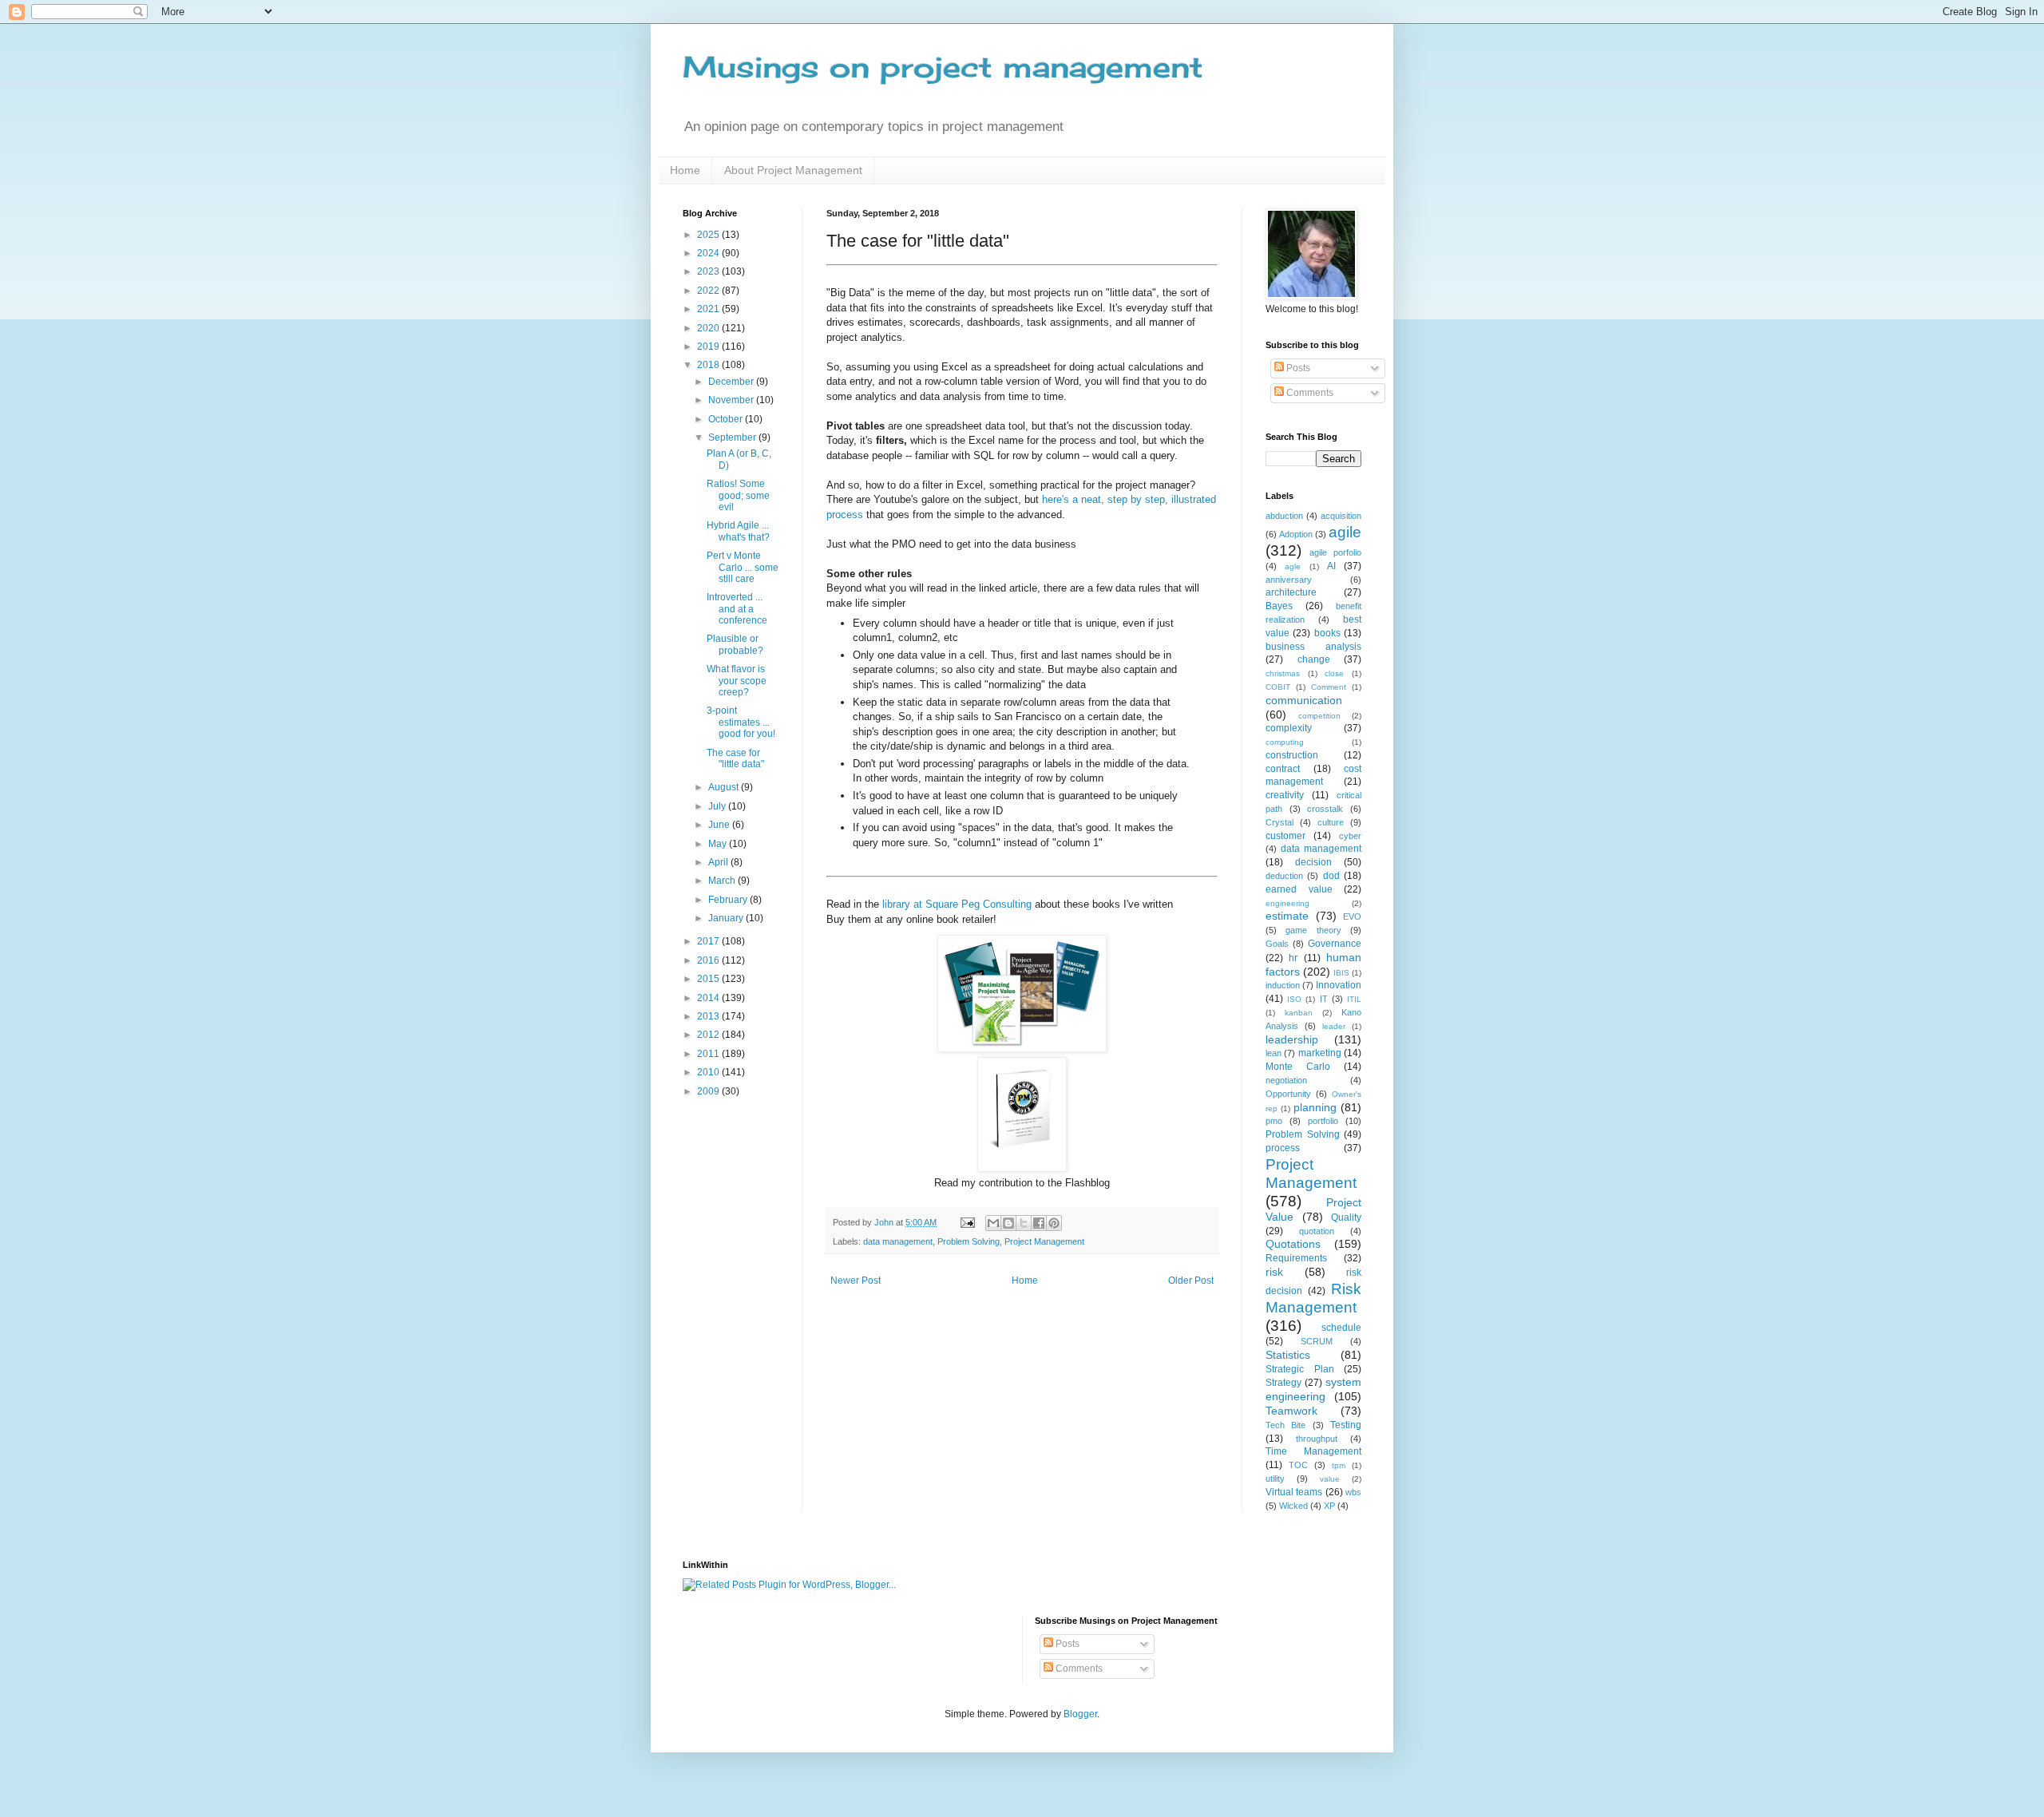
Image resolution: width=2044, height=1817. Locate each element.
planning (1315, 1107)
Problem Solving (969, 1241)
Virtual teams (1294, 1492)
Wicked (1293, 1506)
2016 (709, 960)
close (1334, 673)
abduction (1284, 516)
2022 (709, 291)
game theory (1313, 930)
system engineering (1313, 1389)
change (1314, 659)
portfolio (1323, 1121)
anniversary (1289, 580)
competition (1319, 716)
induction (1283, 985)
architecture (1291, 592)
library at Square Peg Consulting (957, 904)
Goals (1277, 944)
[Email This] (993, 1223)
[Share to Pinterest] (1054, 1223)
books (1327, 633)
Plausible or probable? (735, 644)
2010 (709, 1072)
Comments (1309, 393)
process (1283, 1148)
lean (1274, 1053)
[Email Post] (967, 1222)
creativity (1285, 795)
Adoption (1296, 534)
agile (1345, 532)
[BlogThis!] (1008, 1223)
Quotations (1293, 1244)
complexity (1289, 728)
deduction (1284, 876)
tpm (1339, 1465)
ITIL (1354, 999)
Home (685, 170)
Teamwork (1291, 1411)
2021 (709, 309)
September (733, 437)
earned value (1299, 889)
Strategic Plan (1300, 1369)
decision (1313, 862)
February (729, 900)
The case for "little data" (735, 758)
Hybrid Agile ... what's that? (738, 531)
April (719, 862)
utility (1275, 1479)
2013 (709, 1016)
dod (1331, 876)
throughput (1317, 1439)
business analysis (1313, 647)
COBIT (1278, 687)
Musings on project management (943, 67)
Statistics (1288, 1355)
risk (1274, 1272)
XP (1329, 1506)
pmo (1274, 1121)
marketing (1320, 1053)
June (720, 825)
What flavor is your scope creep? (737, 681)
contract (1283, 769)
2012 (709, 1035)
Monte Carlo (1298, 1067)
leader (1334, 1026)
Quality (1346, 1217)
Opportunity (1288, 1094)
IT (1324, 999)
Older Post (1191, 1281)
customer (1285, 836)
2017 (709, 941)
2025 (709, 235)
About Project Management (793, 170)
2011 (709, 1054)
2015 (709, 979)
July (718, 806)
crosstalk (1325, 809)
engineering (1287, 903)
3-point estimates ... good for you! (741, 722)
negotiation (1286, 1080)
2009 (709, 1091)
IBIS (1341, 973)
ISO (1294, 999)
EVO (1352, 916)
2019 (709, 346)
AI (1331, 566)
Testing (1346, 1425)
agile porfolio (1335, 552)
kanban (1299, 1013)
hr (1293, 958)
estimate (1287, 916)
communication (1304, 700)
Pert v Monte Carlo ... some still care (743, 567)
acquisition (1341, 516)
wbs (1353, 1492)
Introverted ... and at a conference (737, 609)
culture (1331, 822)
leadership (1292, 1039)
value (1330, 1479)
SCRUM (1317, 1341)
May (719, 844)
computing (1285, 742)
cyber (1350, 836)
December (732, 382)
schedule (1341, 1328)
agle (1293, 566)
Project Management (1044, 1241)
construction (1292, 755)
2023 (709, 271)
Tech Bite (1285, 1425)
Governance (1335, 944)
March (723, 881)
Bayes (1279, 606)
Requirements (1296, 1258)
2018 (709, 365)
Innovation (1339, 985)
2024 (709, 253)
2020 (709, 328)
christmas (1283, 673)
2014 (709, 998)
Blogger (1080, 1714)
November (732, 400)
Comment (1329, 687)
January (727, 918)
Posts (1297, 368)
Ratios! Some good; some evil (738, 495)
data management (898, 1241)
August (725, 787)
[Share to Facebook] (1039, 1223)
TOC (1298, 1465)
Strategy (1283, 1383)
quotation (1317, 1231)
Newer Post (856, 1281)
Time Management (1313, 1451)
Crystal (1279, 822)
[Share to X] (1024, 1223)
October (727, 419)
